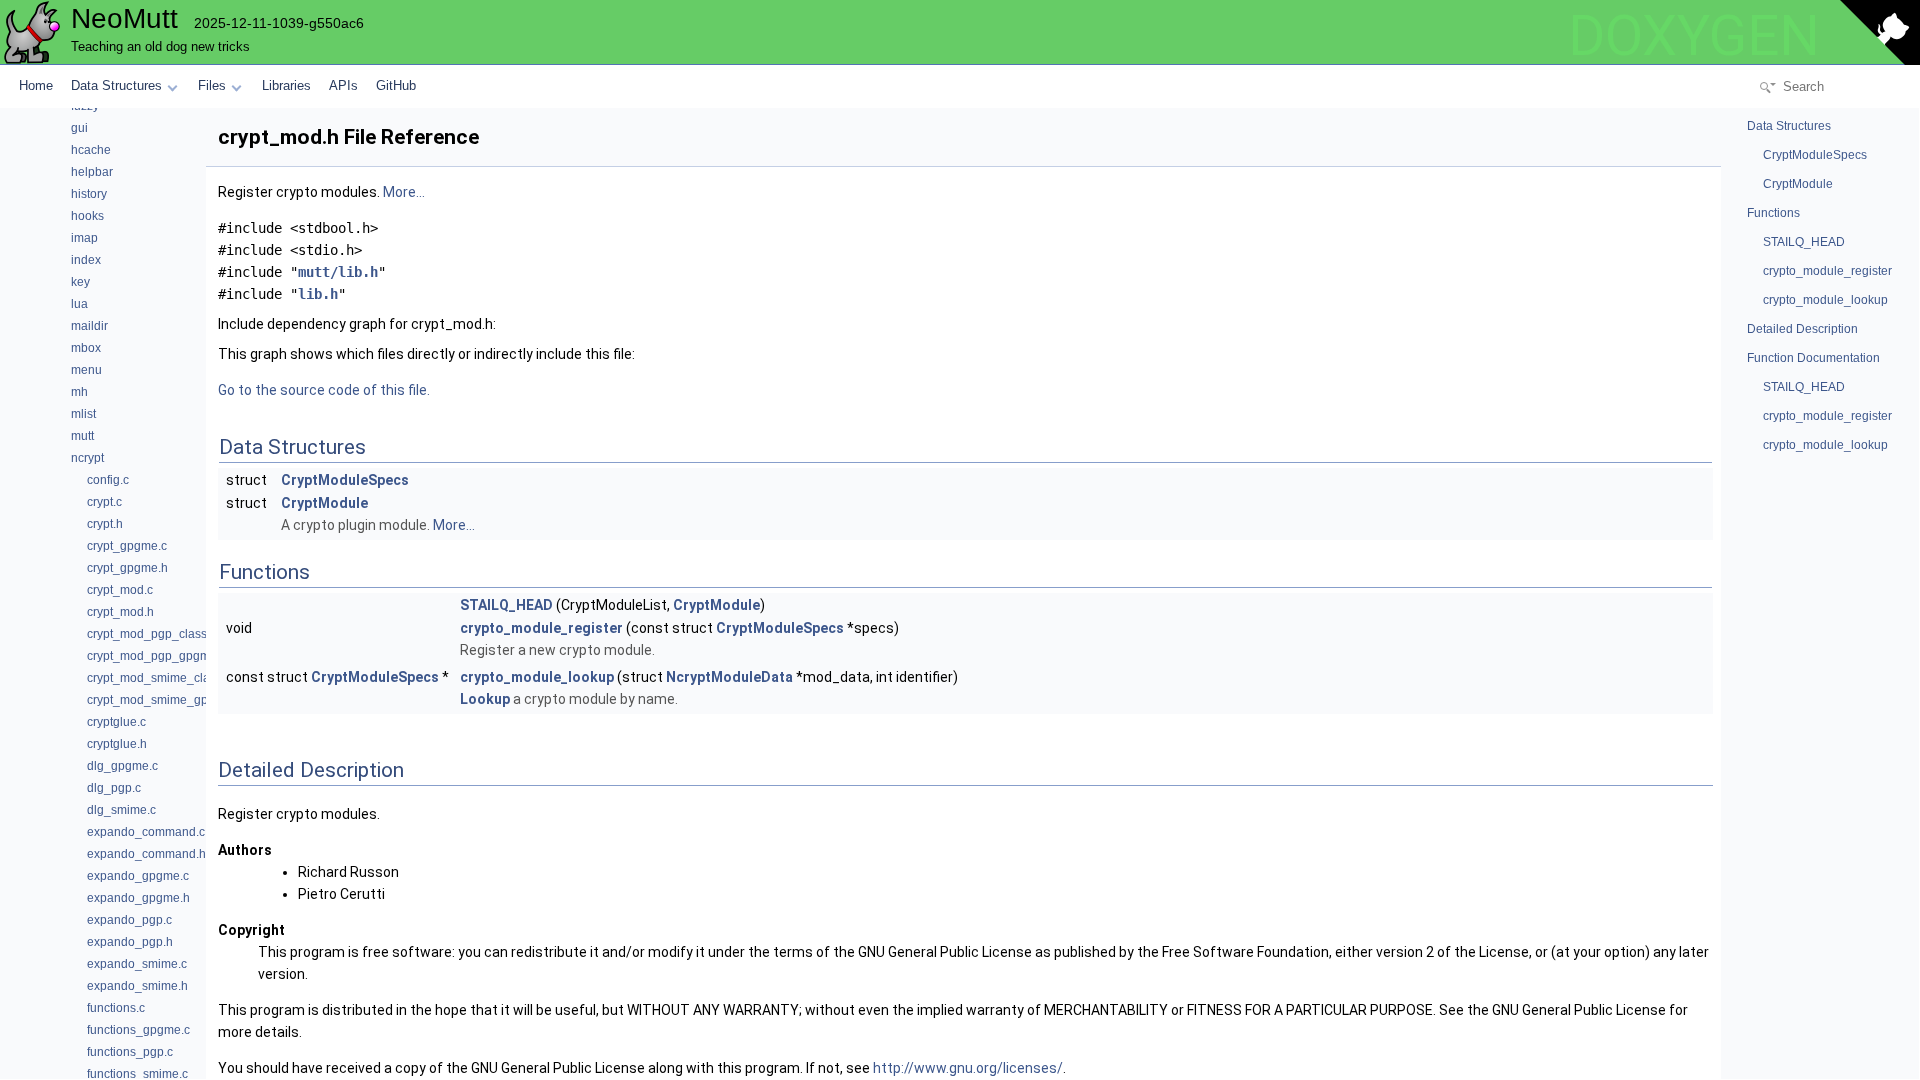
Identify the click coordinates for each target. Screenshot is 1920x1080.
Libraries (286, 85)
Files (212, 85)
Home (36, 85)
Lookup (485, 699)
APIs (343, 85)
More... (404, 192)
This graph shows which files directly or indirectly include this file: (426, 354)
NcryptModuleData (729, 677)
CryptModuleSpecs (345, 480)
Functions (1773, 213)
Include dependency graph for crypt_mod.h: (357, 324)
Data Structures (116, 85)
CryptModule (324, 503)
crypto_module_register (541, 628)
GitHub (396, 85)
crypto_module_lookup (537, 677)
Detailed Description (1802, 329)
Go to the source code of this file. (324, 390)
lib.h (318, 294)
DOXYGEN (1694, 36)
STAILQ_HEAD (506, 605)
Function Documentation (1813, 358)
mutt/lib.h (338, 272)
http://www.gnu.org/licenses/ (968, 1068)
